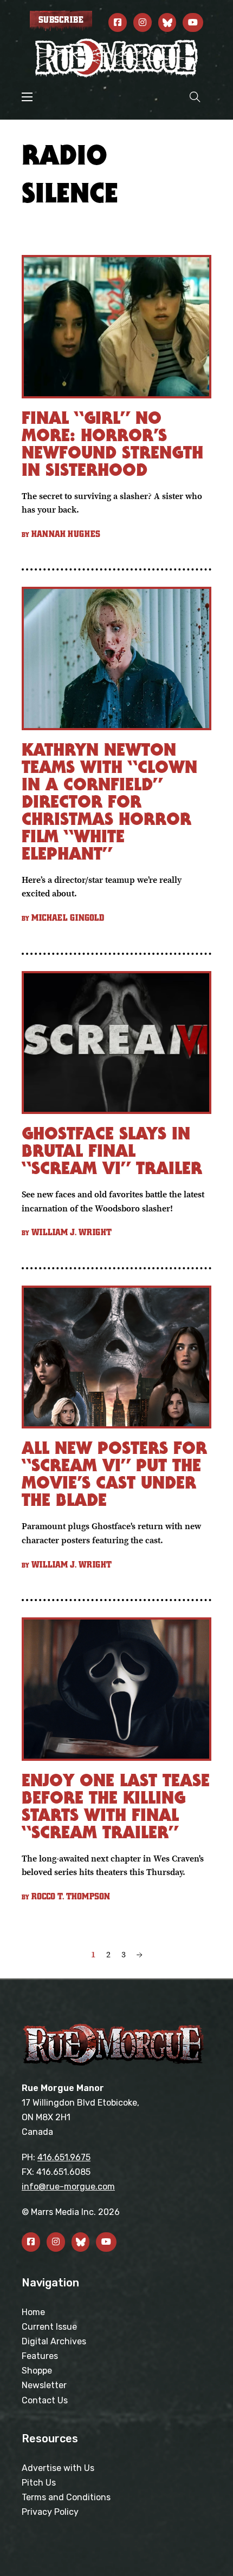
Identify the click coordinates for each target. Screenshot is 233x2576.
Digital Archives (54, 2341)
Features (40, 2356)
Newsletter (44, 2385)
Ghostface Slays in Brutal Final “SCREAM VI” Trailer (112, 1151)
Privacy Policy (50, 2512)
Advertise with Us (58, 2468)
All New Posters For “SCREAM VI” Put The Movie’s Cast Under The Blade (114, 1474)
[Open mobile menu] (27, 97)
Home (33, 2312)
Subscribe (61, 20)
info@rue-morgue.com (68, 2187)
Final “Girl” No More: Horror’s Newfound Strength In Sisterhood (112, 444)
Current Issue (49, 2327)
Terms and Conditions (66, 2497)
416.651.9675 (64, 2157)
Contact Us (45, 2400)
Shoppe (37, 2371)
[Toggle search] (195, 97)
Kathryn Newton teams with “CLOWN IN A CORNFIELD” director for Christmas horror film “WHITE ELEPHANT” (109, 801)
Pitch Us (39, 2483)
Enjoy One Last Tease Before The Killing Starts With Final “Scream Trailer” (116, 1806)
